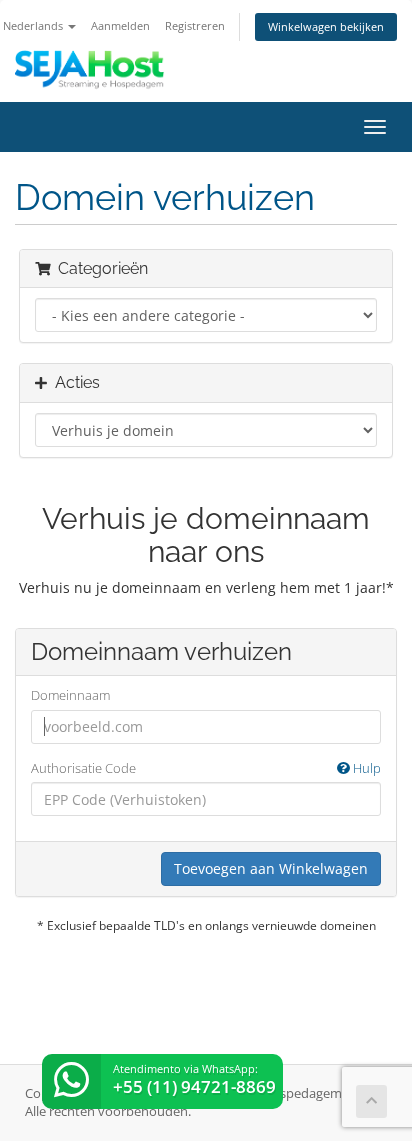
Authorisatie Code (206, 768)
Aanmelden (120, 25)
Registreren (195, 25)
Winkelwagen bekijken (326, 26)
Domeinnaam (70, 695)
